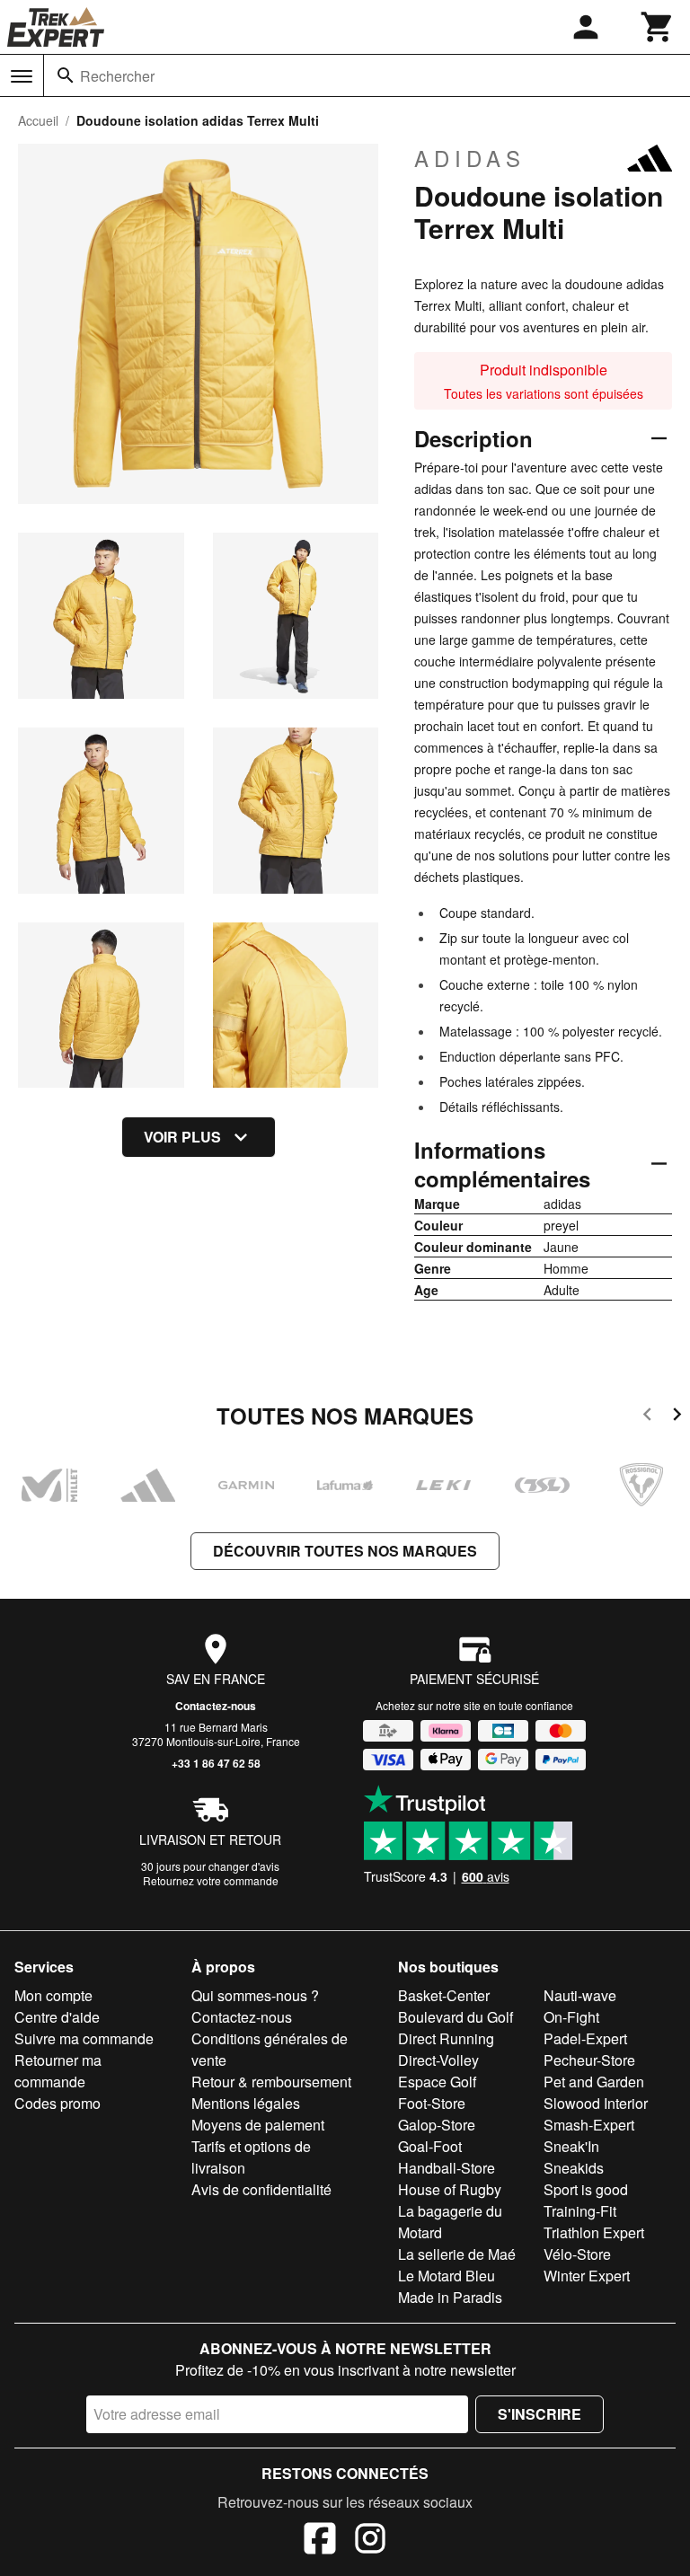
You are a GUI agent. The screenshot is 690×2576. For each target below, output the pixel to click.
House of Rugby (450, 2189)
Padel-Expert (585, 2038)
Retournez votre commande (211, 1880)
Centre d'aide (57, 2017)
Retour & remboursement (271, 2082)
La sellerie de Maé (457, 2254)
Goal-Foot (430, 2146)
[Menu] (22, 76)
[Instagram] (370, 2541)
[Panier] (658, 27)
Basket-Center (444, 1995)
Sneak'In (571, 2146)
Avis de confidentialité (261, 2189)
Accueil (38, 120)
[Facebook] (320, 2541)
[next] (677, 1417)
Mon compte (53, 1995)
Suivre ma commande (84, 2038)
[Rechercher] (66, 75)
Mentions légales (246, 2103)
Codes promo (57, 2103)
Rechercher (117, 76)
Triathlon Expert (594, 2232)
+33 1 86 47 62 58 (216, 1763)
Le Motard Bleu (447, 2276)
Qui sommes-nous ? (255, 1995)
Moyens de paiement (258, 2125)
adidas (470, 158)
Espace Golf (437, 2082)
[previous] (647, 1417)
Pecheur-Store (589, 2060)
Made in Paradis (450, 2297)
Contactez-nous (216, 1706)
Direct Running (446, 2038)
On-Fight (571, 2017)
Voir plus (182, 1137)
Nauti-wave (580, 1995)
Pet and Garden (594, 2082)
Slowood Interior (596, 2103)
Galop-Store (437, 2125)
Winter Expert (587, 2276)
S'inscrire (540, 2414)
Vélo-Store (577, 2254)
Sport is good (586, 2189)
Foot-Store (432, 2103)
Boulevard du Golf (456, 2017)
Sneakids (574, 2168)
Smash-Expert (589, 2125)
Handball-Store (447, 2168)
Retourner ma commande (58, 2071)
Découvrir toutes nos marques (345, 1551)
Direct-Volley (438, 2060)
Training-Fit (580, 2211)
